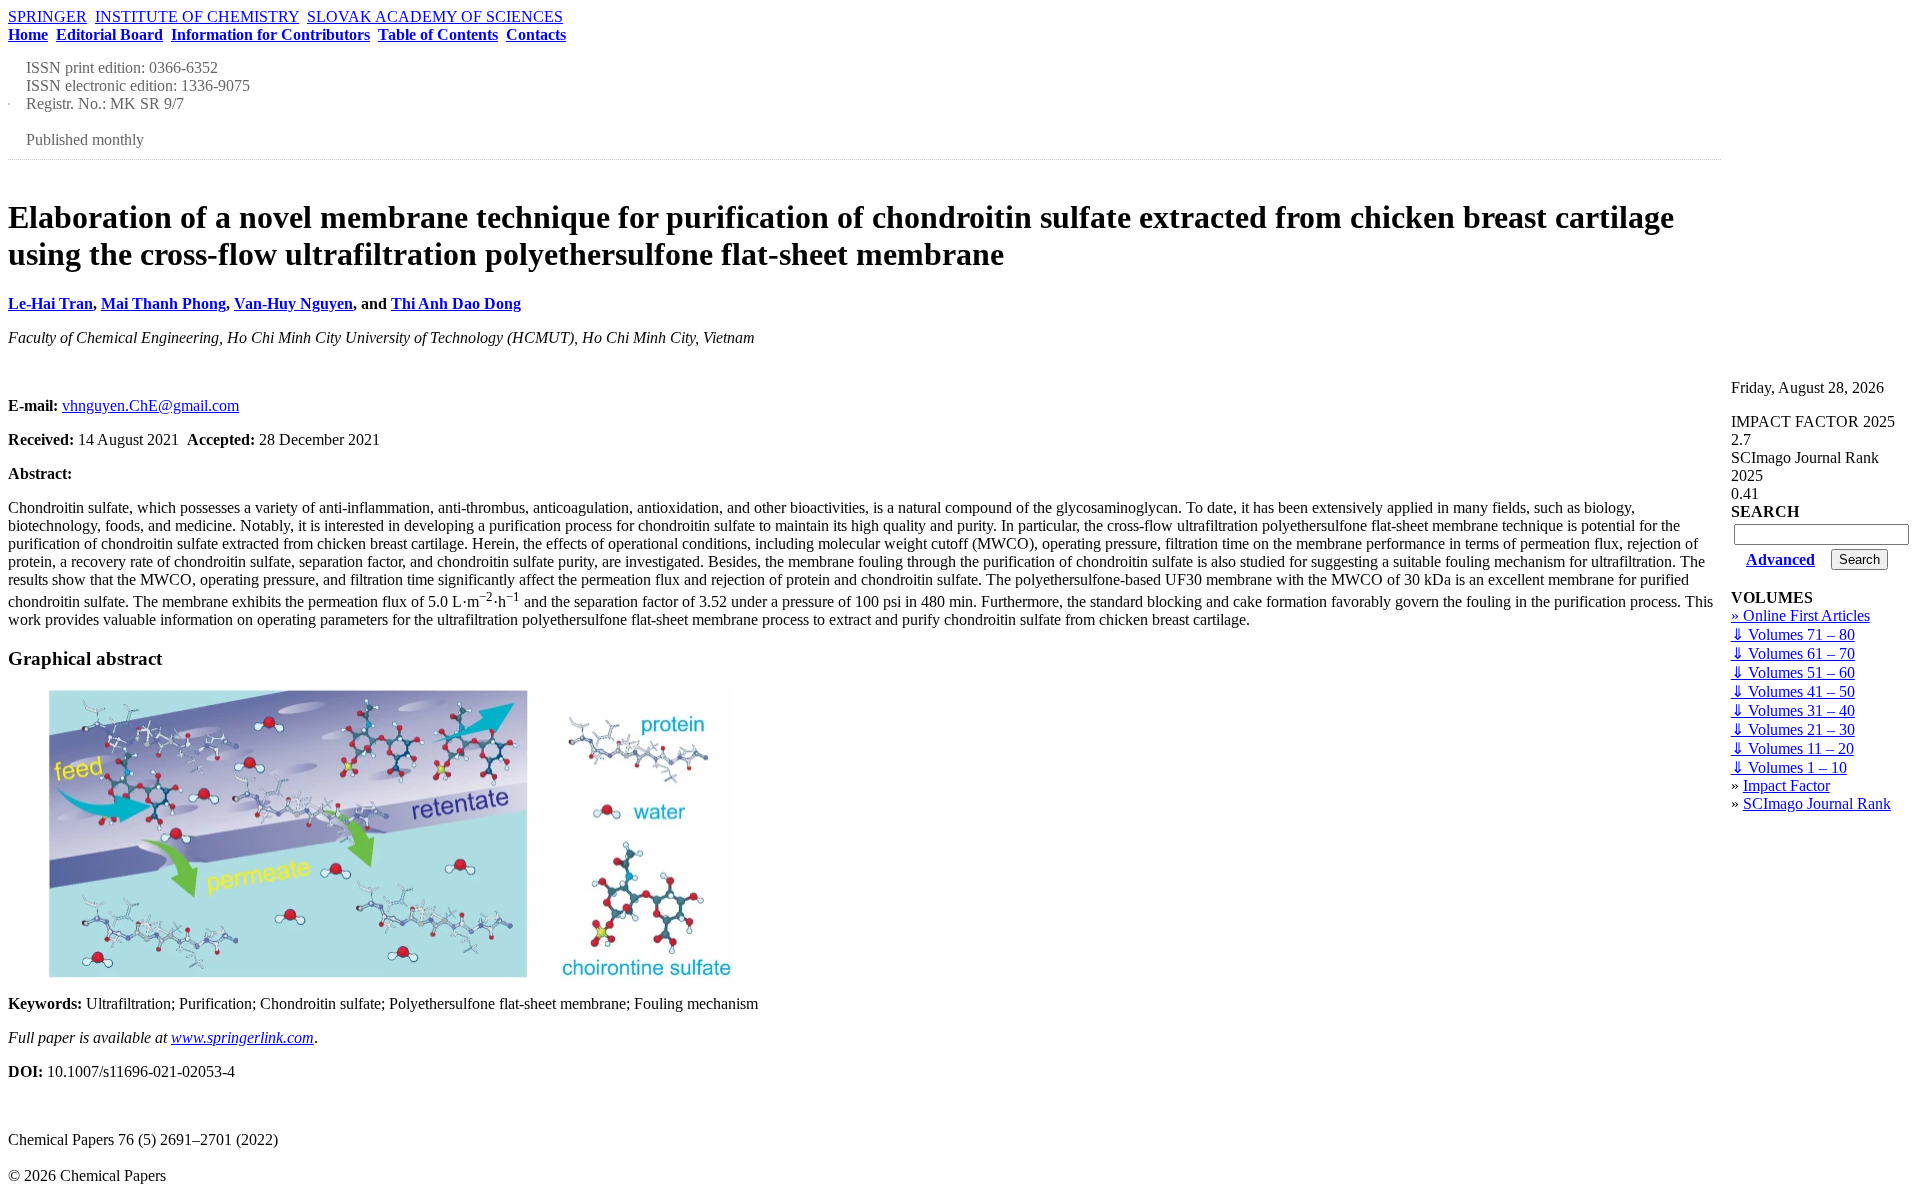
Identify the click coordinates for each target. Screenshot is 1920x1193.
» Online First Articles (1800, 615)
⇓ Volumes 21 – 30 (1793, 729)
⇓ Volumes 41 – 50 (1793, 691)
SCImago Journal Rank (1817, 803)
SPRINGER (47, 16)
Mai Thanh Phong (163, 303)
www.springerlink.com (242, 1037)
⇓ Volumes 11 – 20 (1792, 748)
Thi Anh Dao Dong (456, 303)
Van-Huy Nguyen (293, 303)
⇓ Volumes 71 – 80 (1793, 634)
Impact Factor (1786, 785)
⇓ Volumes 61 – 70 (1793, 653)
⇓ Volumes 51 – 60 (1793, 672)
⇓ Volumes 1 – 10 (1789, 767)
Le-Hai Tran (50, 303)
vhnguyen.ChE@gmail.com (150, 405)
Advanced (1780, 559)
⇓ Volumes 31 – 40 (1793, 710)
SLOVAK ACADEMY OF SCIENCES (435, 16)
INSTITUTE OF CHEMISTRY (197, 16)
